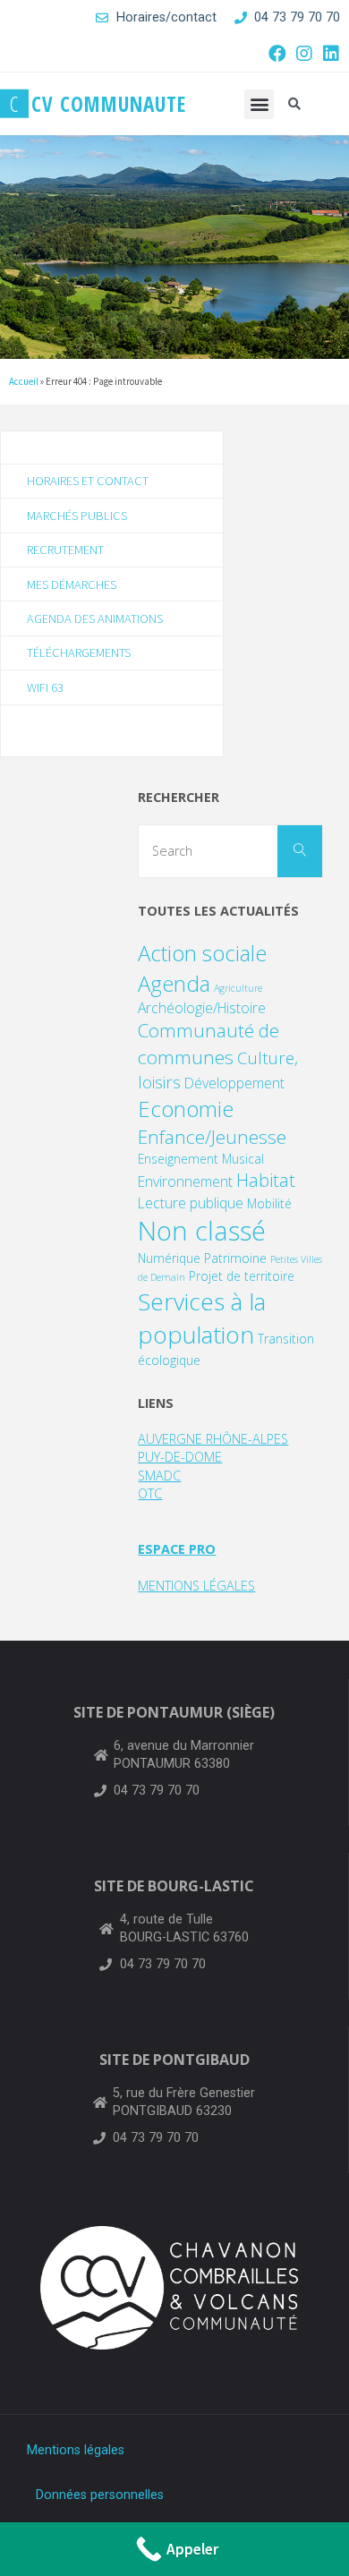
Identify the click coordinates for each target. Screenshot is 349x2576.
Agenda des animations (95, 618)
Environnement (185, 1181)
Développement (234, 1083)
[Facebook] (277, 54)
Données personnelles (100, 2495)
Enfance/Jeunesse (212, 1137)
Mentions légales (76, 2450)
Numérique (169, 1258)
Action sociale (202, 953)
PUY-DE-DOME (180, 1457)
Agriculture (238, 988)
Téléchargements (79, 653)
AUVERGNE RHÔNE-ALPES (213, 1439)
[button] (259, 104)
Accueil (24, 381)
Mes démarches (72, 584)
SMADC (159, 1476)
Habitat (266, 1180)
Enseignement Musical (201, 1159)
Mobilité (269, 1203)
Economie (186, 1109)
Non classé (202, 1231)
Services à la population (202, 1318)
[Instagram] (304, 54)
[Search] (300, 851)
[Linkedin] (331, 54)
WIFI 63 (45, 687)
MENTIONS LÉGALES (196, 1586)
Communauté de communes (209, 1043)
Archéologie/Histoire (202, 1008)
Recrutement (65, 550)
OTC (150, 1493)
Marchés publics (77, 516)
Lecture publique (191, 1203)
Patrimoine (235, 1258)
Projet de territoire (242, 1276)
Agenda (174, 983)
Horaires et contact (88, 481)
